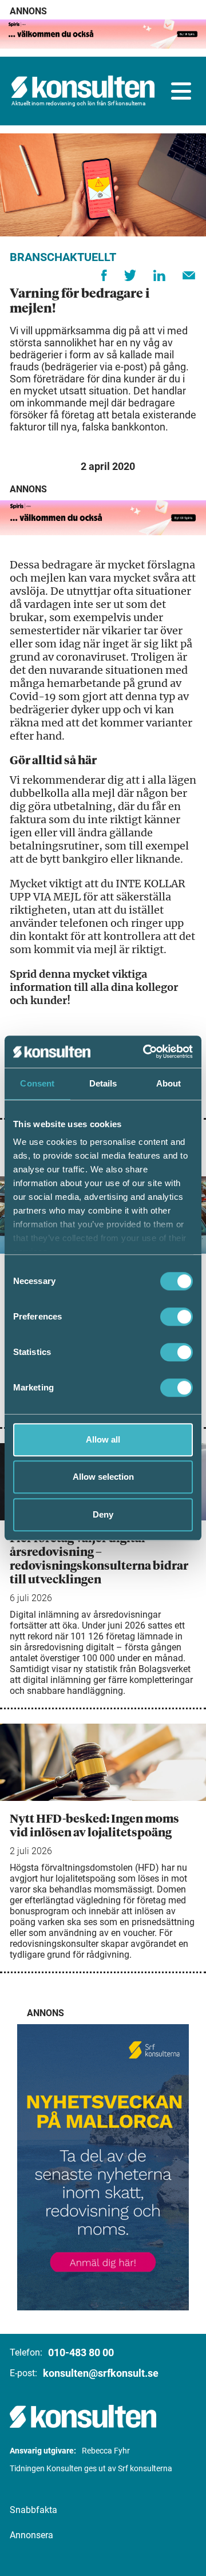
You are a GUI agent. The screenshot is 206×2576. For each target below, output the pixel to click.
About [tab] (169, 1083)
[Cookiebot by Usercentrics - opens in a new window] (145, 1052)
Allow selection (103, 1477)
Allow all (103, 1439)
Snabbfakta (33, 2510)
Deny (103, 1514)
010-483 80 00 (81, 2352)
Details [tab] (103, 1083)
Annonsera (31, 2535)
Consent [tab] (37, 1083)
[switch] (177, 1317)
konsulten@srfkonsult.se (101, 2373)
